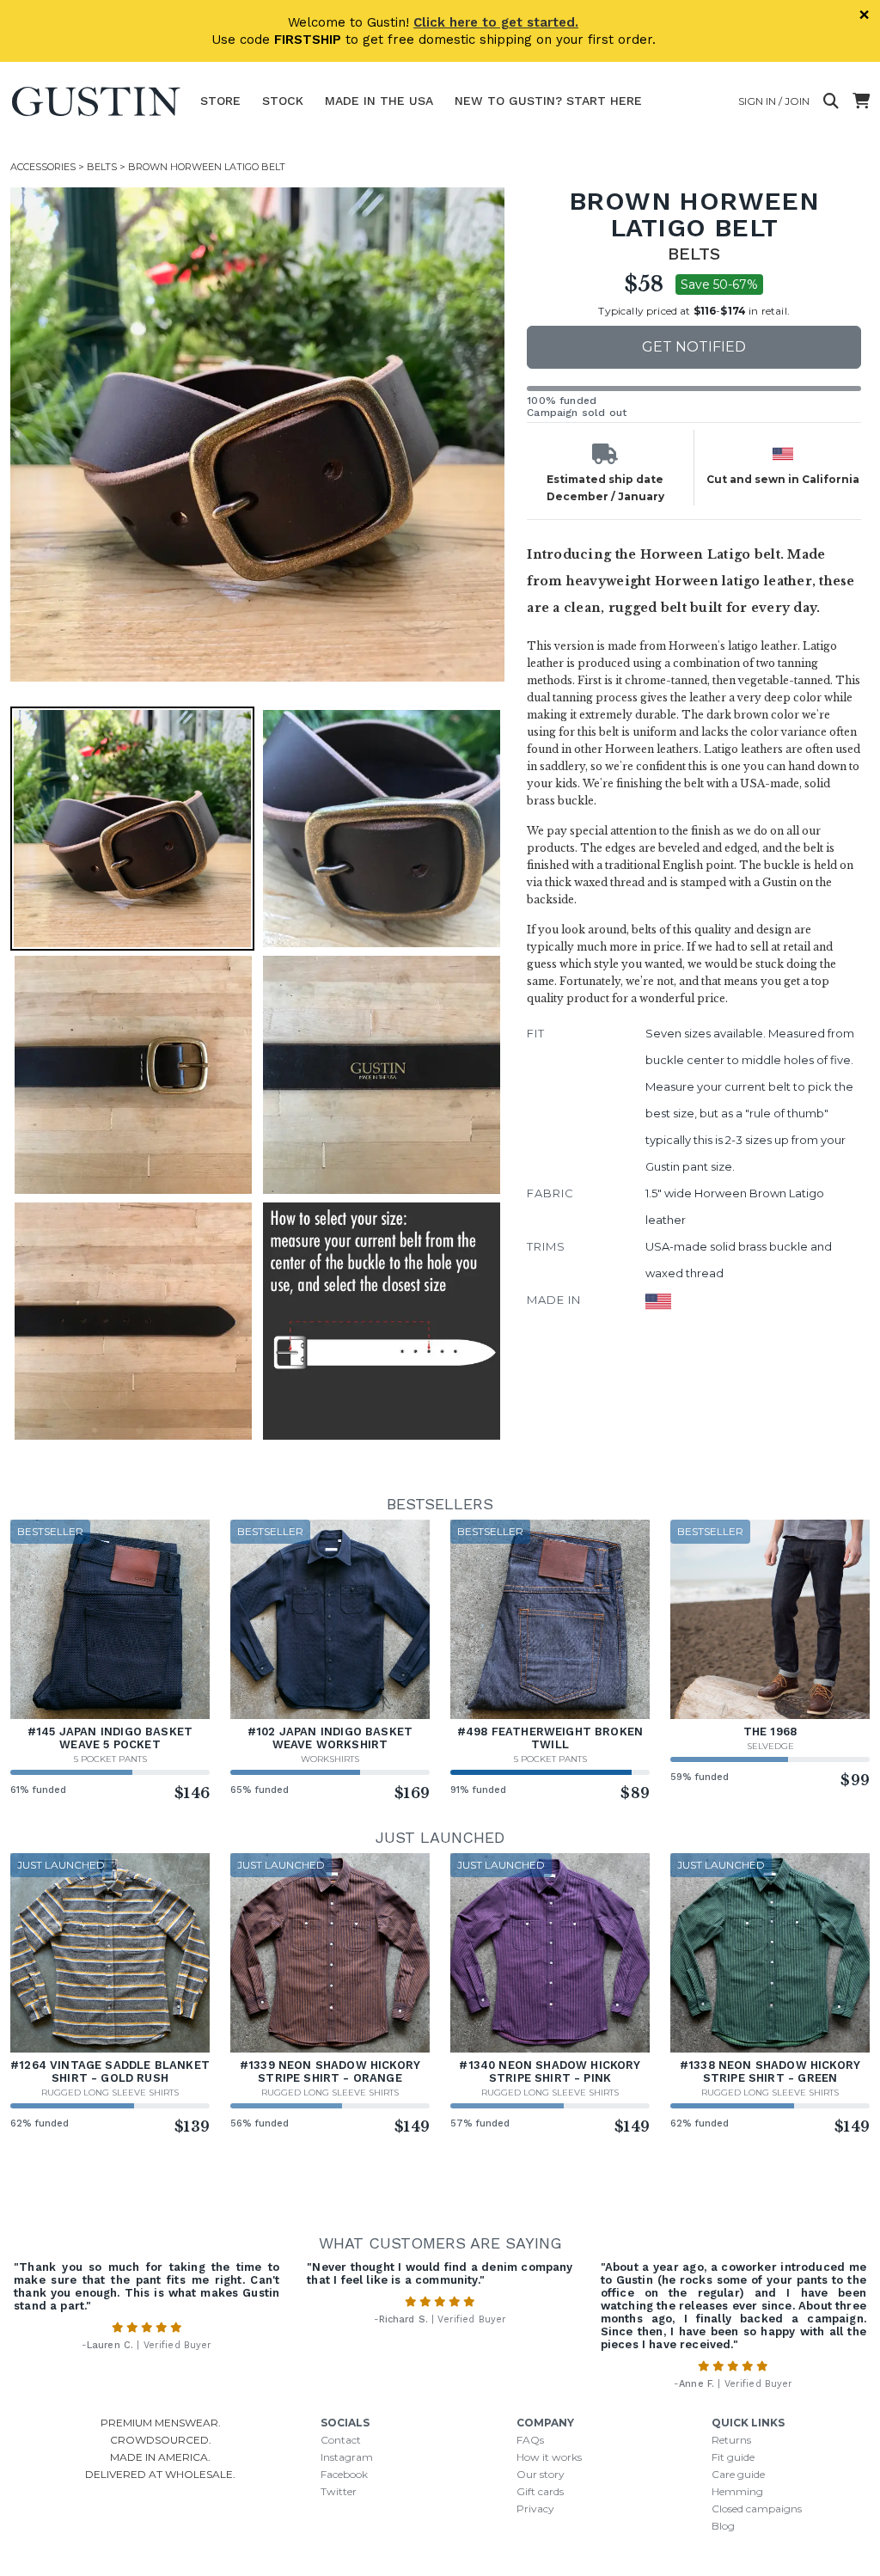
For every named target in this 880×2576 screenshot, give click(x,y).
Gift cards (540, 2491)
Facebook (344, 2474)
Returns (731, 2440)
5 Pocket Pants (110, 1759)
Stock (283, 101)
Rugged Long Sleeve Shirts (110, 2093)
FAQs (530, 2440)
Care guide (738, 2474)
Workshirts (330, 1759)
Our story (541, 2474)
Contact (341, 2440)
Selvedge (770, 1746)
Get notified (694, 347)
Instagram (347, 2457)
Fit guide (733, 2457)
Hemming (737, 2491)
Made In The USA (379, 101)
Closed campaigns (757, 2509)
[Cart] (861, 101)
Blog (723, 2526)
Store (220, 101)
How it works (549, 2457)
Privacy (535, 2509)
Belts (102, 167)
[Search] (831, 101)
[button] (257, 434)
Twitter (339, 2491)
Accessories (43, 167)
